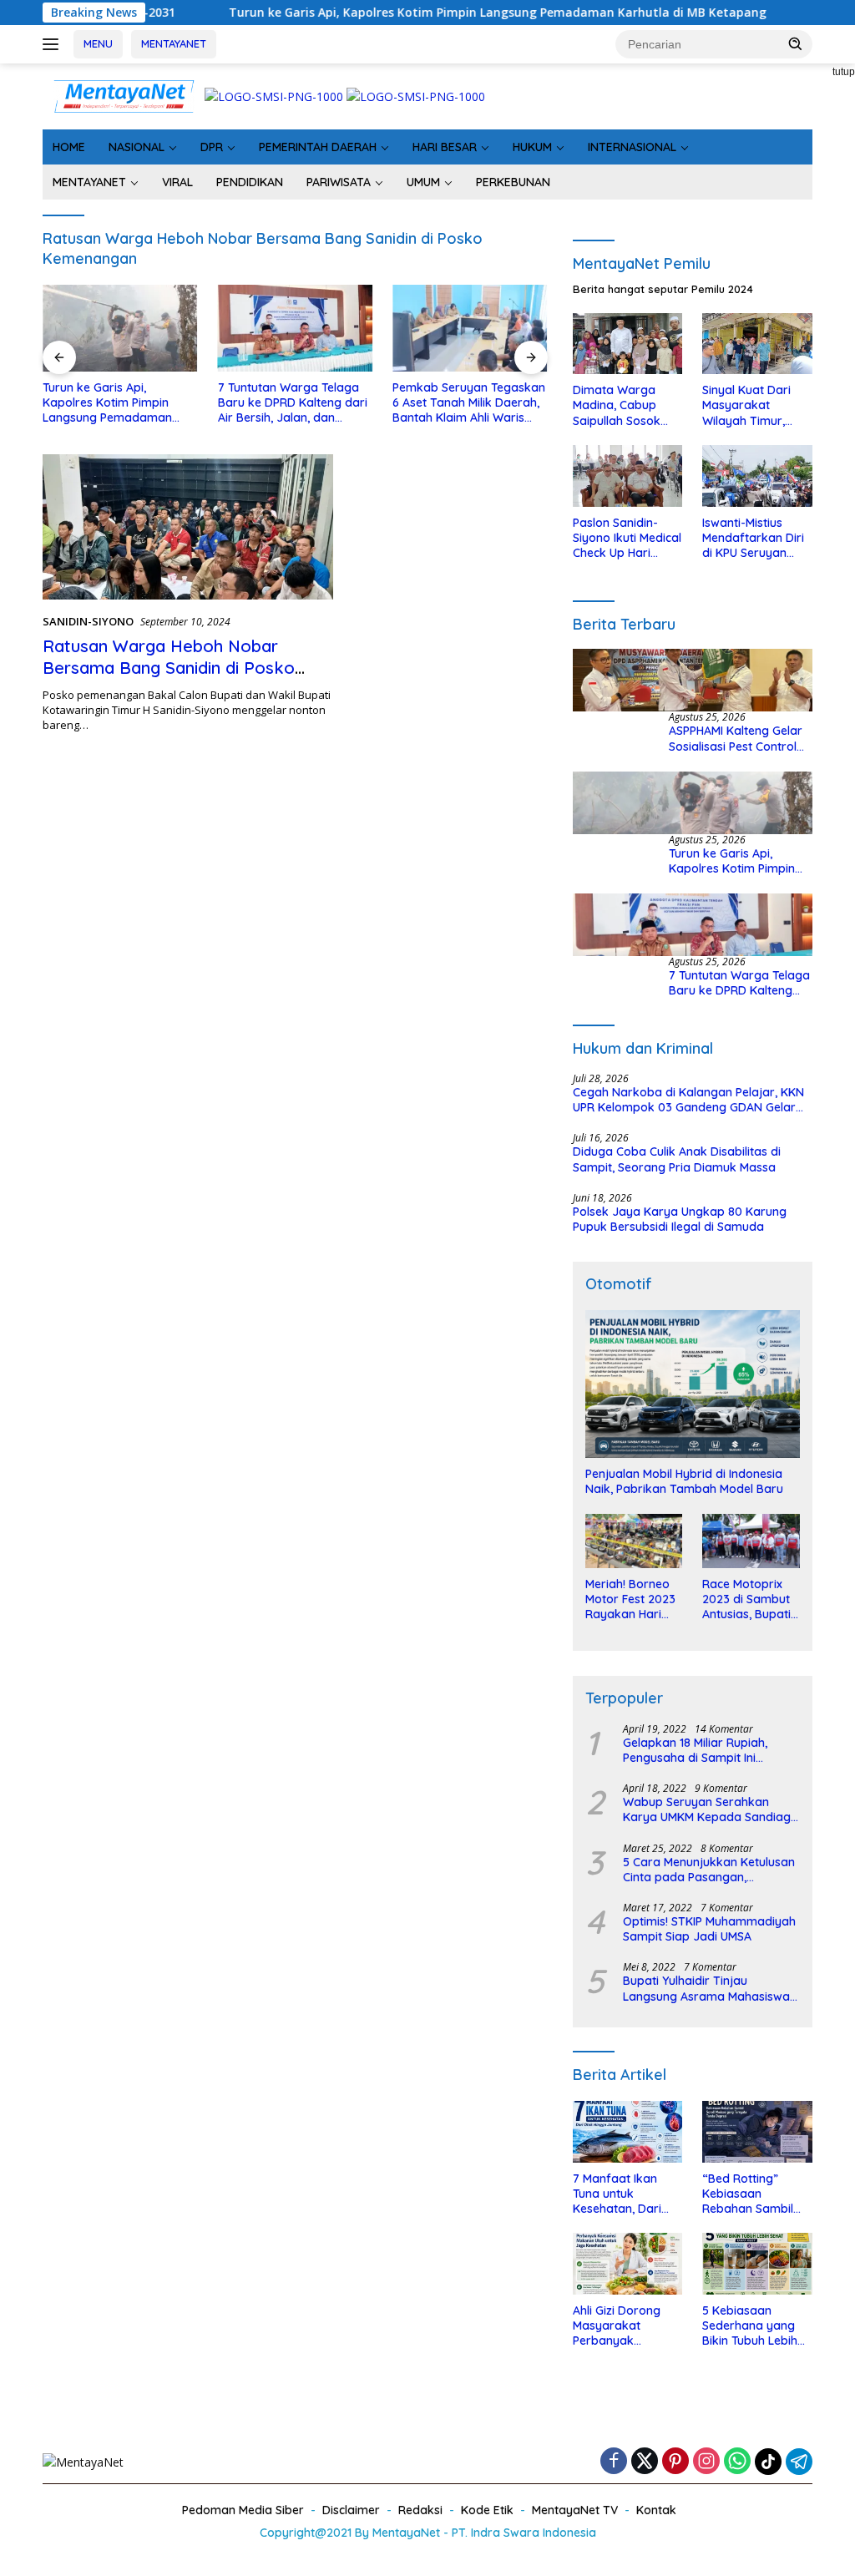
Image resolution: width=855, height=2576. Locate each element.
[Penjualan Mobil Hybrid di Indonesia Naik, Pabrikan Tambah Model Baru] (693, 1384)
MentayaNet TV (575, 2510)
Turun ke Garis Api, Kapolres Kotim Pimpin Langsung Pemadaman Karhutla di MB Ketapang (426, 13)
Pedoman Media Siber (243, 2510)
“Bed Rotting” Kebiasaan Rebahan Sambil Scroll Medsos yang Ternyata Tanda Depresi (756, 2194)
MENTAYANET (174, 43)
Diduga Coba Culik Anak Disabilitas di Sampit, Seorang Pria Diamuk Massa (677, 1159)
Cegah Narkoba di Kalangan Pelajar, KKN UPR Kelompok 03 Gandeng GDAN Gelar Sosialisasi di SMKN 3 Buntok (688, 1100)
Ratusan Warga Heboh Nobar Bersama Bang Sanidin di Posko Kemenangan (169, 668)
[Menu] (54, 44)
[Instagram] (706, 2462)
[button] (796, 43)
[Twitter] (645, 2462)
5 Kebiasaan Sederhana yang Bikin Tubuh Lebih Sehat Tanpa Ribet (754, 2326)
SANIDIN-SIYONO (88, 621)
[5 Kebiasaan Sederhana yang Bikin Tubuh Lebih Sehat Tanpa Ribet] (757, 2264)
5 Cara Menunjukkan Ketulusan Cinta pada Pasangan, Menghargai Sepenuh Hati (709, 1870)
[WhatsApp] (737, 2462)
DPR (212, 147)
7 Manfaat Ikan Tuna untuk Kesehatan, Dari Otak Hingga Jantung (617, 2194)
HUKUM (532, 147)
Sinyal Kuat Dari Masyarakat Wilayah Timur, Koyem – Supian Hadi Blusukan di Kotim (748, 405)
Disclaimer (351, 2510)
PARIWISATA (339, 182)
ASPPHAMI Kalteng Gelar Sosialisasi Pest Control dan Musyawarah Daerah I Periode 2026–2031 (740, 738)
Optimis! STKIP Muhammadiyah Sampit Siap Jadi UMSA (709, 1929)
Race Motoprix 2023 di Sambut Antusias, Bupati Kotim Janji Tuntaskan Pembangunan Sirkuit (746, 1599)
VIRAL (177, 182)
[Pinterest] (675, 2462)
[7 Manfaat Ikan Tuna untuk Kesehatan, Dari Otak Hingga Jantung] (628, 2132)
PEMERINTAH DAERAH (318, 147)
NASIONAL (137, 147)
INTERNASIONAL (632, 147)
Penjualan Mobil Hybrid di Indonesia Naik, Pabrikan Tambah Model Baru (684, 1481)
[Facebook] (614, 2462)
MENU (98, 43)
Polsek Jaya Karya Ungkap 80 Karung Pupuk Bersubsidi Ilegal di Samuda (680, 1219)
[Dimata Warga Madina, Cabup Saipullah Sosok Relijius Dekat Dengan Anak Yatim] (628, 344)
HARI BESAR (445, 147)
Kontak (656, 2510)
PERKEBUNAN (513, 182)
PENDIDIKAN (250, 182)
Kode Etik (487, 2510)
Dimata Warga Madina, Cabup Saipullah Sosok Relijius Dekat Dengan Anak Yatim (617, 405)
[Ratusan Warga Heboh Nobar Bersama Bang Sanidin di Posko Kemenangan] (188, 527)
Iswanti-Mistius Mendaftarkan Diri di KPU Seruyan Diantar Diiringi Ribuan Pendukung (754, 538)
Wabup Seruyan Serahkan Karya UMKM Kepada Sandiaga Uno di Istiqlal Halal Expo (711, 1809)
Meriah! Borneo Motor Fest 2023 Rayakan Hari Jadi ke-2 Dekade (630, 1599)
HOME (69, 147)
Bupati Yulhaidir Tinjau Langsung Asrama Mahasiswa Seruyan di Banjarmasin (706, 1988)
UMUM (423, 182)
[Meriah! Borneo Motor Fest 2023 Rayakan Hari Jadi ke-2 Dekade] (634, 1541)
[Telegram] (799, 2462)
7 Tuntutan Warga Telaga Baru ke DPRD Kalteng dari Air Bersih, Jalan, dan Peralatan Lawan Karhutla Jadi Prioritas (293, 403)
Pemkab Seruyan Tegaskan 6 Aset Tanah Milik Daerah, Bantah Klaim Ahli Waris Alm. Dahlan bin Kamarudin (469, 403)
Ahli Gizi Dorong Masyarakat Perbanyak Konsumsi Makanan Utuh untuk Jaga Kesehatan (627, 2326)
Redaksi (420, 2510)
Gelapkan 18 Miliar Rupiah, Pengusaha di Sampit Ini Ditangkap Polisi (695, 1750)
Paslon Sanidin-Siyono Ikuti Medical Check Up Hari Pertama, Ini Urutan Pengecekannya (627, 538)
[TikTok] (768, 2462)
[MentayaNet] (124, 95)
